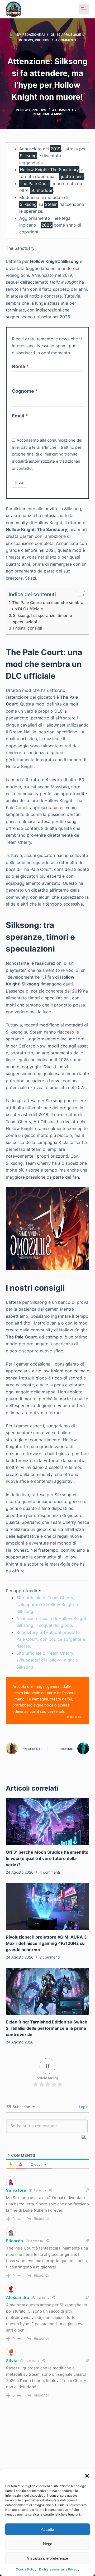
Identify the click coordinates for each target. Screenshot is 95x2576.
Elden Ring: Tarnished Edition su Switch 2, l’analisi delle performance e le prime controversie (47, 2028)
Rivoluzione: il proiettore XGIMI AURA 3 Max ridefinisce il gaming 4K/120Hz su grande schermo (46, 1943)
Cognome (23, 391)
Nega (48, 2544)
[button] (87, 2476)
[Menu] (84, 9)
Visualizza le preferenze (47, 2558)
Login (83, 2107)
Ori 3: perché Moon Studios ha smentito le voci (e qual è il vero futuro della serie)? (47, 1858)
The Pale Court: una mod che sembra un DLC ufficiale (48, 606)
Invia (19, 482)
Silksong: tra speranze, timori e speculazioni (42, 619)
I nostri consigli (28, 628)
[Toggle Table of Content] (78, 595)
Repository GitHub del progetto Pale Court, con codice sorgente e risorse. (51, 1639)
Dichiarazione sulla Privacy (59, 2569)
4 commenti (66, 40)
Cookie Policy (26, 2569)
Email (18, 416)
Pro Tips (42, 40)
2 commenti (50, 1957)
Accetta (47, 2529)
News (28, 40)
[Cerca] (70, 9)
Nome (19, 366)
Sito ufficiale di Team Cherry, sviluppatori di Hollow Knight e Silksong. (47, 1605)
